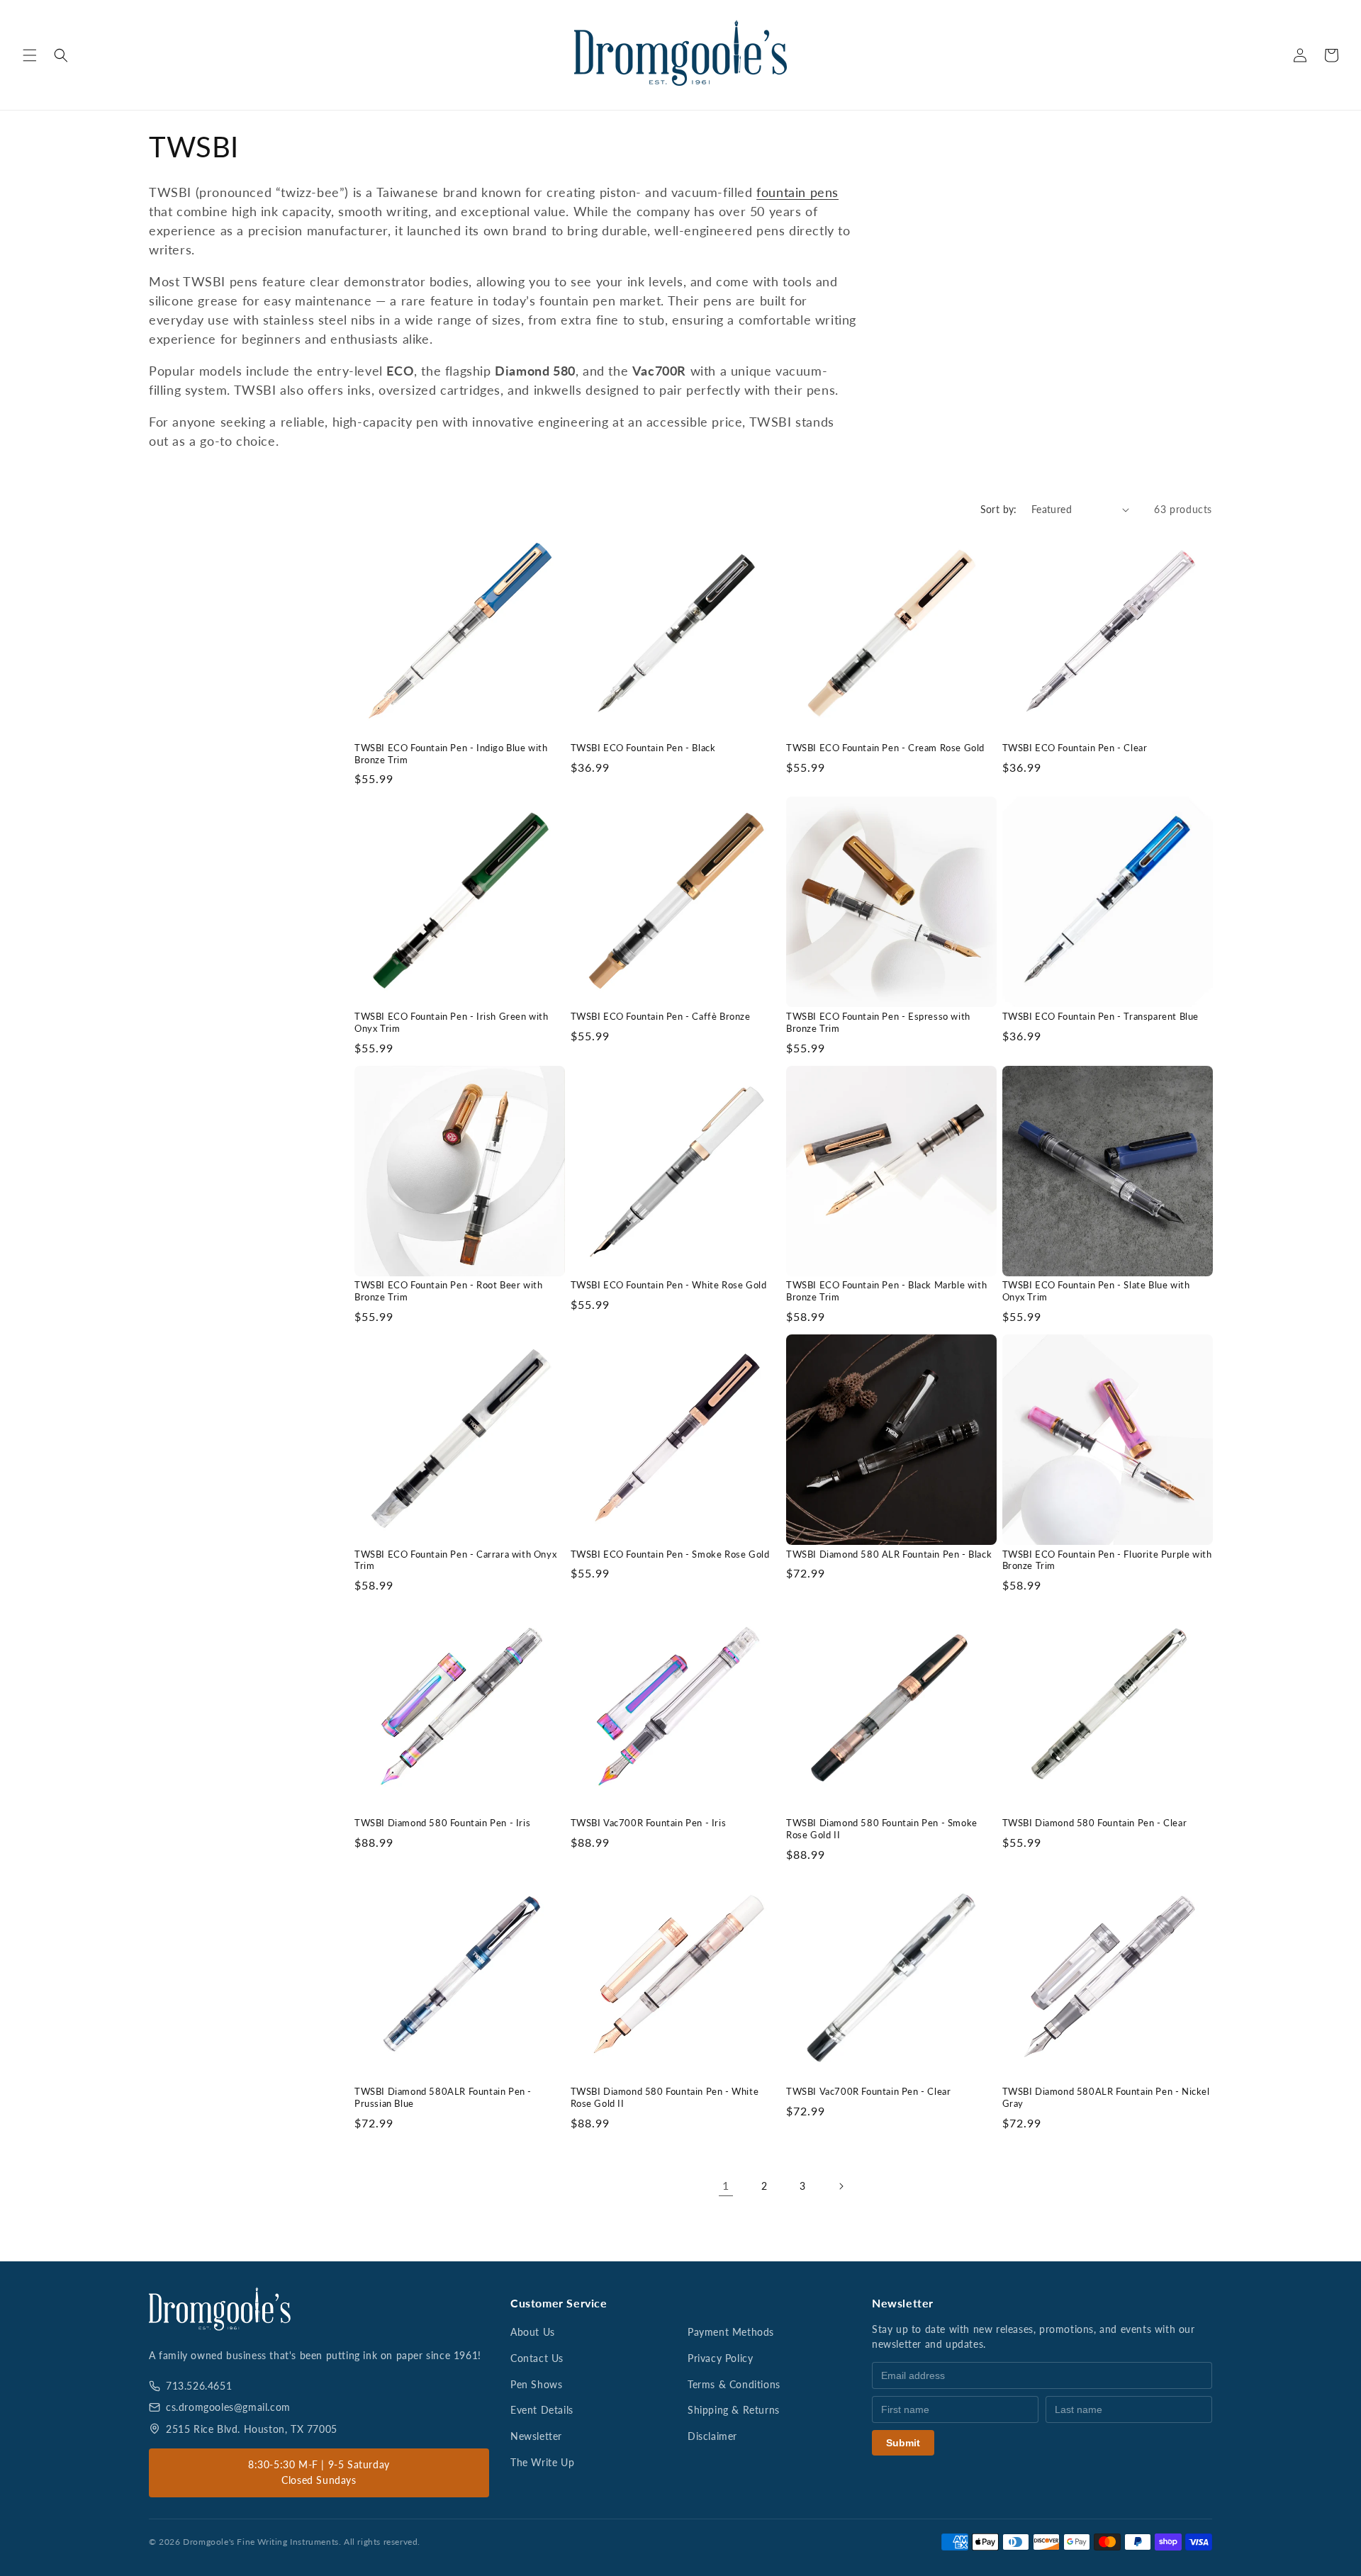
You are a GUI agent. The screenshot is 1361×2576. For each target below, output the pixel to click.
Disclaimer (712, 2436)
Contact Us (537, 2358)
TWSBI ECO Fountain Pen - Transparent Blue (1101, 1016)
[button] (30, 55)
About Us (533, 2332)
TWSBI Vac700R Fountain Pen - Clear (868, 2091)
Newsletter (536, 2436)
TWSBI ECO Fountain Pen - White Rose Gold (669, 1285)
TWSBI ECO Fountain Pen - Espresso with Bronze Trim (878, 1022)
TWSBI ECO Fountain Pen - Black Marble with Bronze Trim (886, 1291)
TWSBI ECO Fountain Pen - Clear (1075, 748)
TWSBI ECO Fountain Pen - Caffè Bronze (661, 1016)
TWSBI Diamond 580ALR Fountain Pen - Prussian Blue (443, 2097)
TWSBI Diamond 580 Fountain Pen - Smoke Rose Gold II (882, 1829)
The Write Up (542, 2462)
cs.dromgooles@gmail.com (228, 2407)
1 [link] (726, 2185)
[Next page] (841, 2186)
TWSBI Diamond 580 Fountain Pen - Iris (442, 1823)
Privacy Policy (720, 2358)
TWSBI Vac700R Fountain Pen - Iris (649, 1823)
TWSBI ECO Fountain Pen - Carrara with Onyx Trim (455, 1560)
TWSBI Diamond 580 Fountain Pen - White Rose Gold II (665, 2097)
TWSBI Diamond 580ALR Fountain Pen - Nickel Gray (1106, 2097)
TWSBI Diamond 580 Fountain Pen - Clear (1095, 1823)
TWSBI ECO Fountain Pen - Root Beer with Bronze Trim (448, 1291)
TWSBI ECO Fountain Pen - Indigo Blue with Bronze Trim (451, 754)
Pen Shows (536, 2384)
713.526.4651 (199, 2386)
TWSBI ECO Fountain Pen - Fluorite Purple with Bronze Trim (1107, 1560)
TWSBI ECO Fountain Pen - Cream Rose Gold (885, 748)
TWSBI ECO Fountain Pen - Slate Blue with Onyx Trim (1096, 1291)
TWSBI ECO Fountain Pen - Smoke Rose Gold (670, 1554)
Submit (903, 2443)
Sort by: (999, 509)
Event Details (542, 2410)
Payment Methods (731, 2332)
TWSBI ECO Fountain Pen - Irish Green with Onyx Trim (452, 1022)
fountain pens (797, 192)
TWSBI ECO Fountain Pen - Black (643, 748)
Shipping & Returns (734, 2410)
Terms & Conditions (734, 2384)
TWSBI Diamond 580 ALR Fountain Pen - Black (889, 1554)
